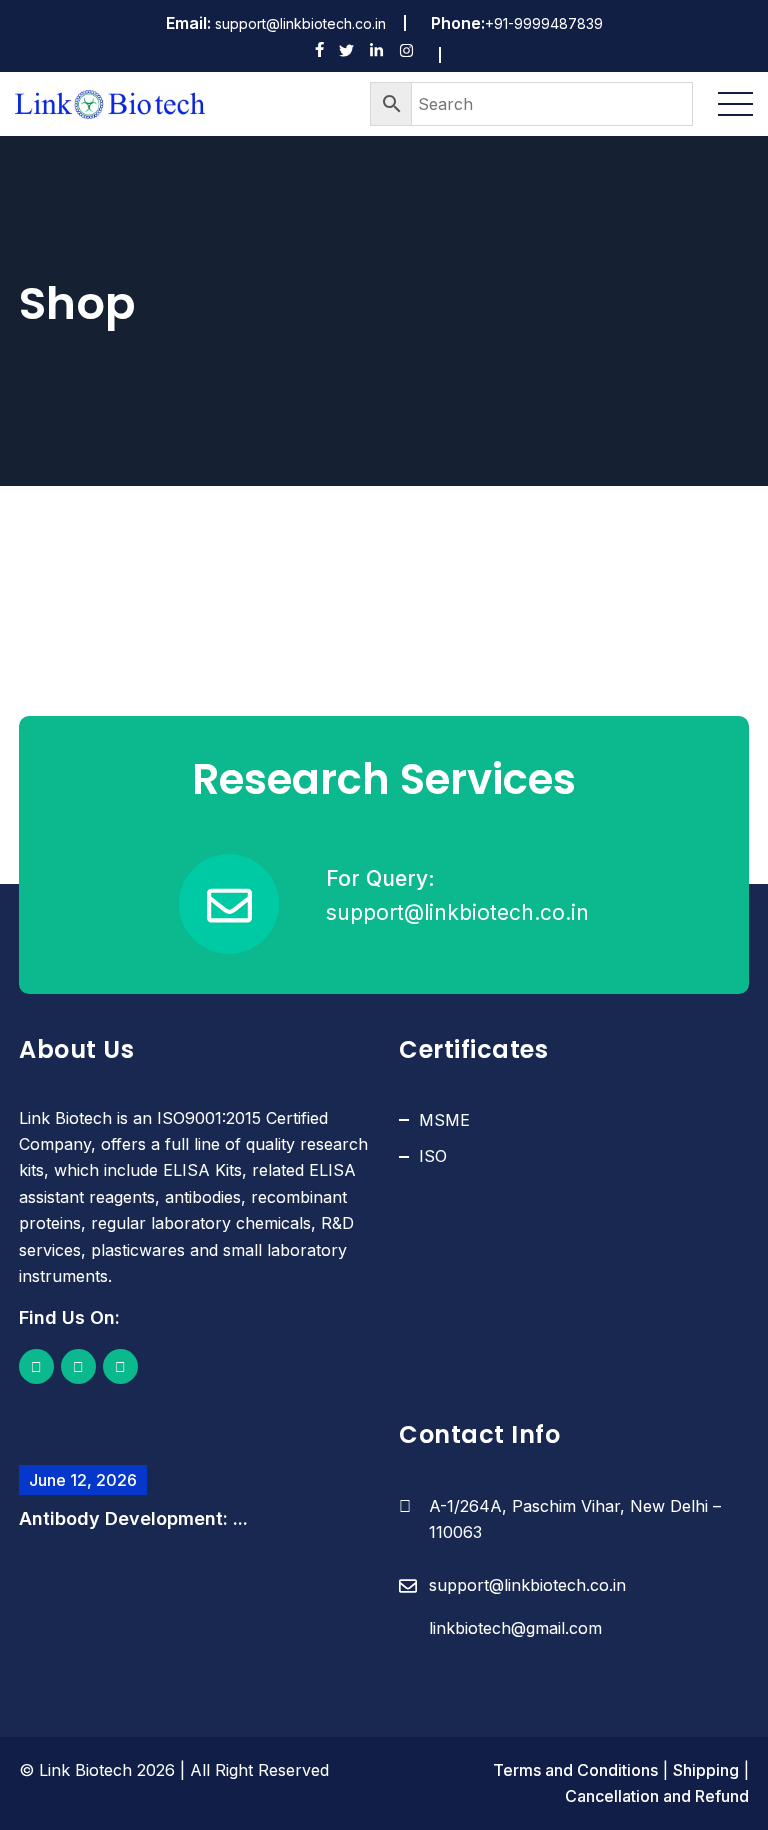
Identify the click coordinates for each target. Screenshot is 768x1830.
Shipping (706, 1770)
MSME (444, 1120)
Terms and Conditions (575, 1770)
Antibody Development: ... (133, 1518)
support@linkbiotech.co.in (300, 23)
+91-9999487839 (544, 23)
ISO (433, 1156)
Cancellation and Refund (657, 1796)
